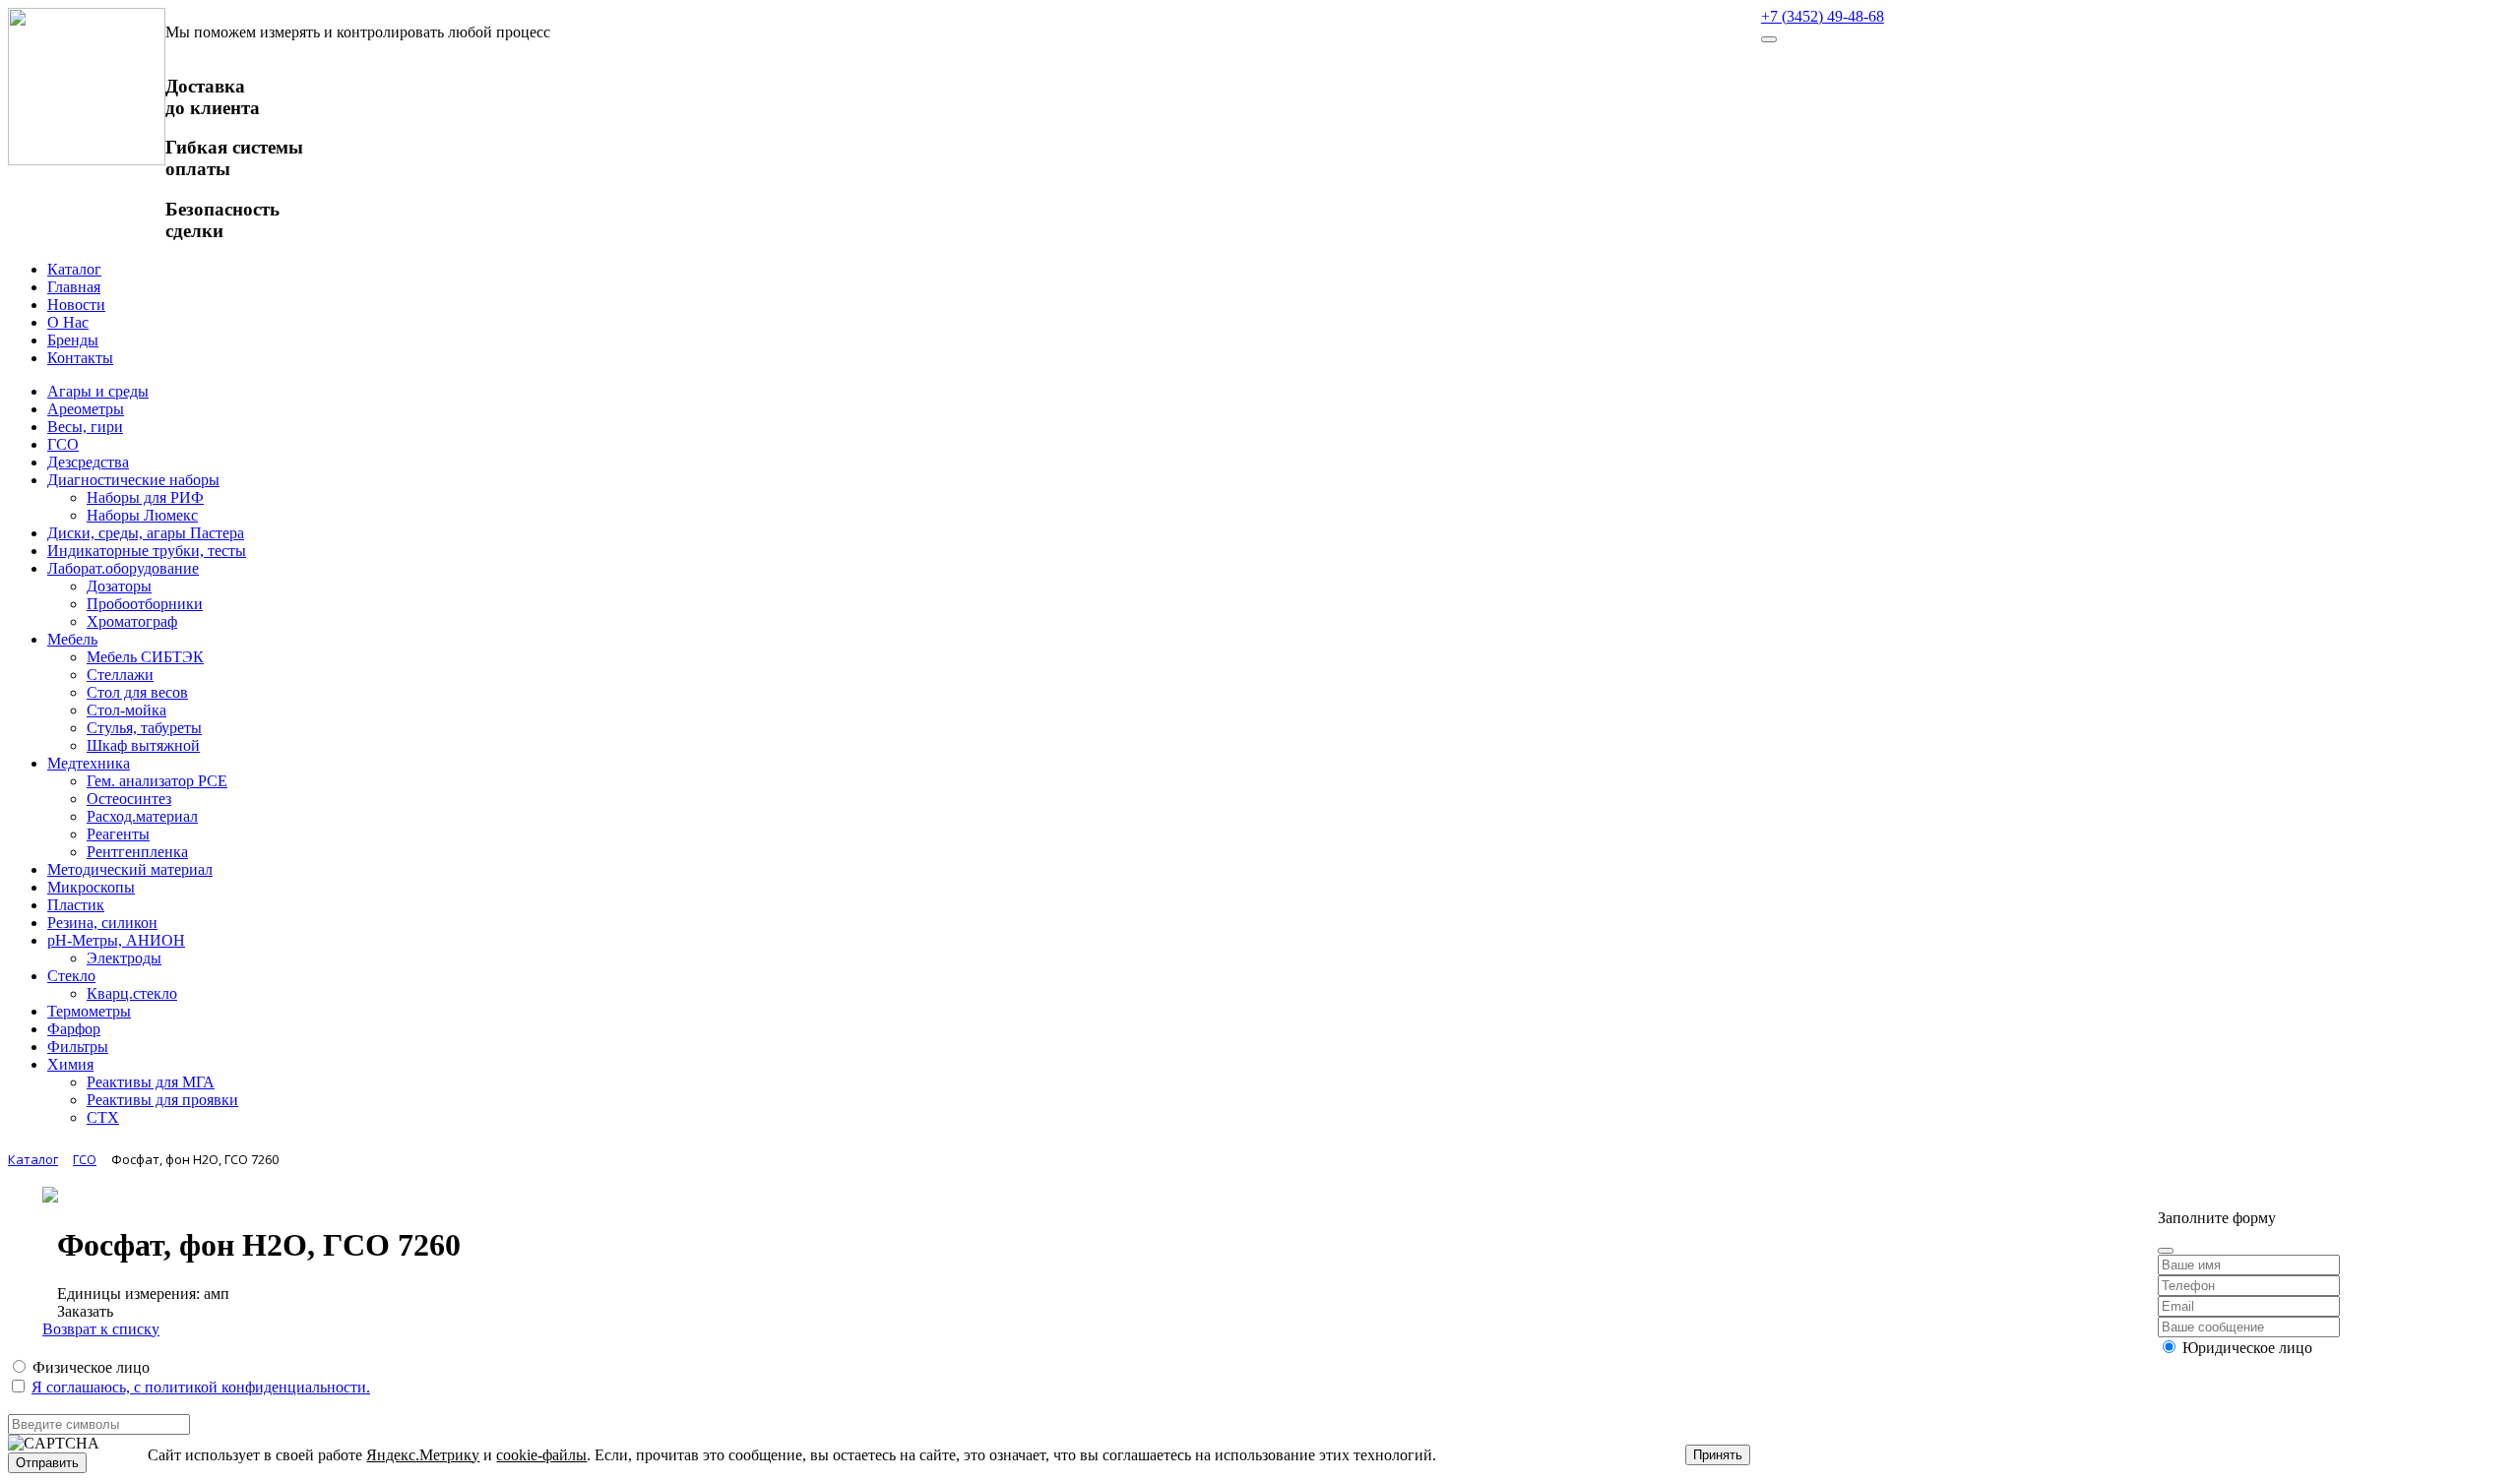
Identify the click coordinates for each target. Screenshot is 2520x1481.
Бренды (73, 340)
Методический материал (130, 869)
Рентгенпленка (137, 852)
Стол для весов (137, 692)
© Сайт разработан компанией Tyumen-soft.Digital (2325, 1184)
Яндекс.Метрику (423, 1455)
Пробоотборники (145, 604)
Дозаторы (119, 586)
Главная (74, 287)
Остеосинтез (129, 799)
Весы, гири (85, 427)
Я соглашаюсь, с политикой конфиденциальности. (201, 1387)
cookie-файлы (541, 1455)
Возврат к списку (101, 1329)
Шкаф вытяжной (143, 745)
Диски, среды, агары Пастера (146, 533)
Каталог (74, 269)
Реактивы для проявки (162, 1100)
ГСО (63, 444)
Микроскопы (91, 887)
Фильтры (78, 1047)
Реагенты (118, 834)
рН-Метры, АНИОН (116, 940)
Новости (76, 305)
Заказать (85, 1311)
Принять (1718, 1455)
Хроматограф (132, 621)
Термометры (89, 1011)
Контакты (80, 358)
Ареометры (86, 409)
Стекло (71, 976)
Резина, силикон (102, 923)
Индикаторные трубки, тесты (147, 551)
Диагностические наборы (133, 480)
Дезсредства (88, 462)
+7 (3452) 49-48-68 (1823, 16)
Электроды (124, 958)
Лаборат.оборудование (123, 568)
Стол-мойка (126, 710)
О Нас (68, 322)
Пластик (76, 905)
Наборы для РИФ (145, 497)
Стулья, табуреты (144, 728)
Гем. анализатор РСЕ (157, 781)
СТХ (103, 1117)
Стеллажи (120, 675)
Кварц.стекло (132, 993)
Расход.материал (142, 816)
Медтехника (89, 763)
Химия (70, 1064)
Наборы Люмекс (142, 515)
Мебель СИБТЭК (145, 657)
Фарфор (74, 1029)
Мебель (72, 639)
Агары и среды (98, 391)
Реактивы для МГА (151, 1082)
